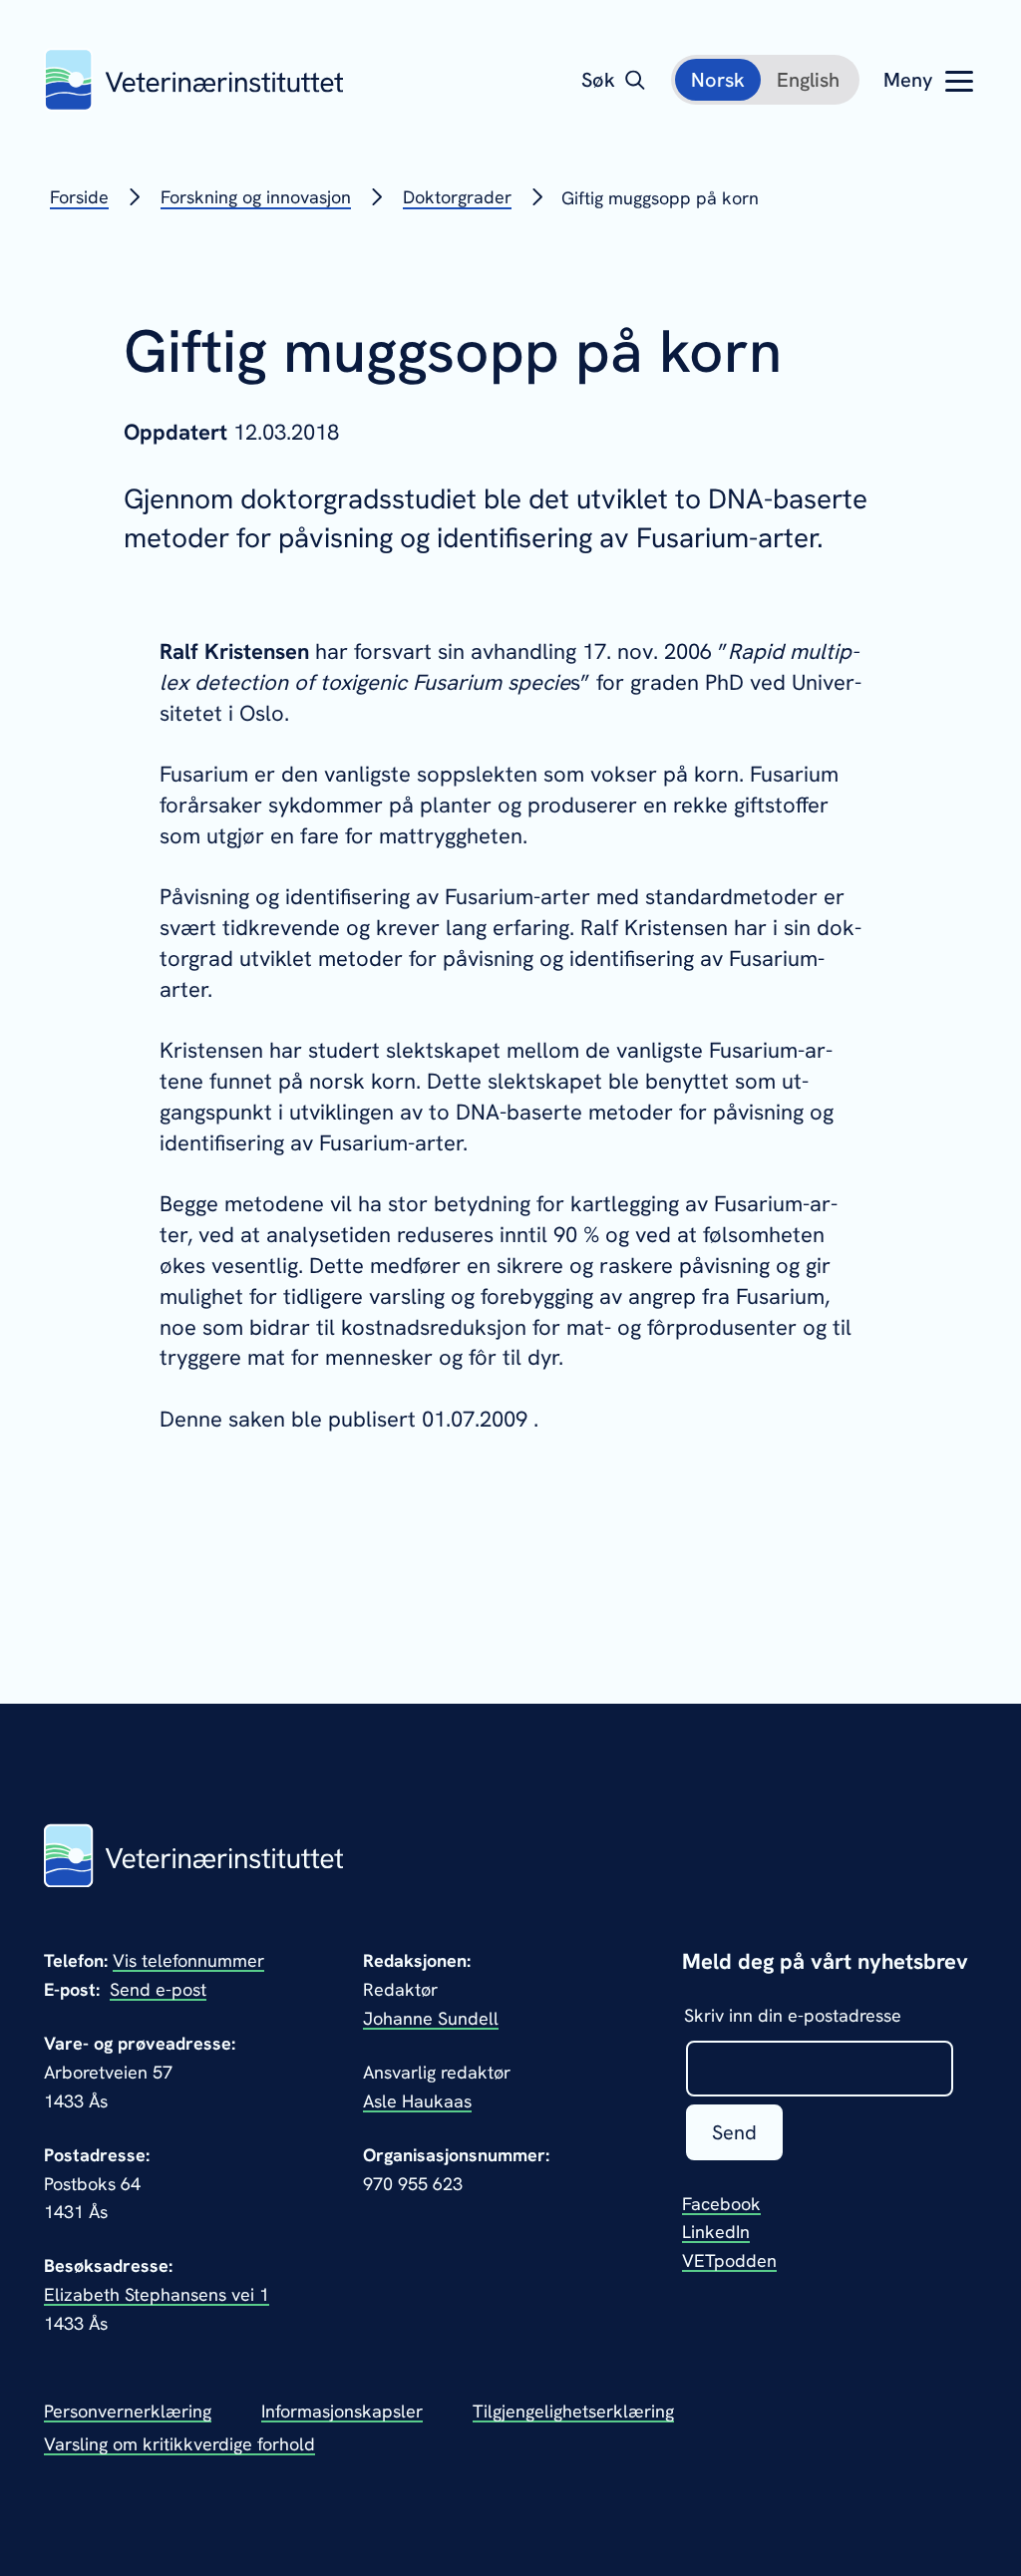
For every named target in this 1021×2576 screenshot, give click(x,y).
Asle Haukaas (417, 2101)
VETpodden (729, 2260)
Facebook (721, 2204)
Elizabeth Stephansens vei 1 (157, 2294)
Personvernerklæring (128, 2411)
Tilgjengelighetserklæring (573, 2411)
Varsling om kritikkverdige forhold (179, 2444)
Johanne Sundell (431, 2018)
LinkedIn (716, 2232)
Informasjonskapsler (342, 2411)
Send (734, 2132)
